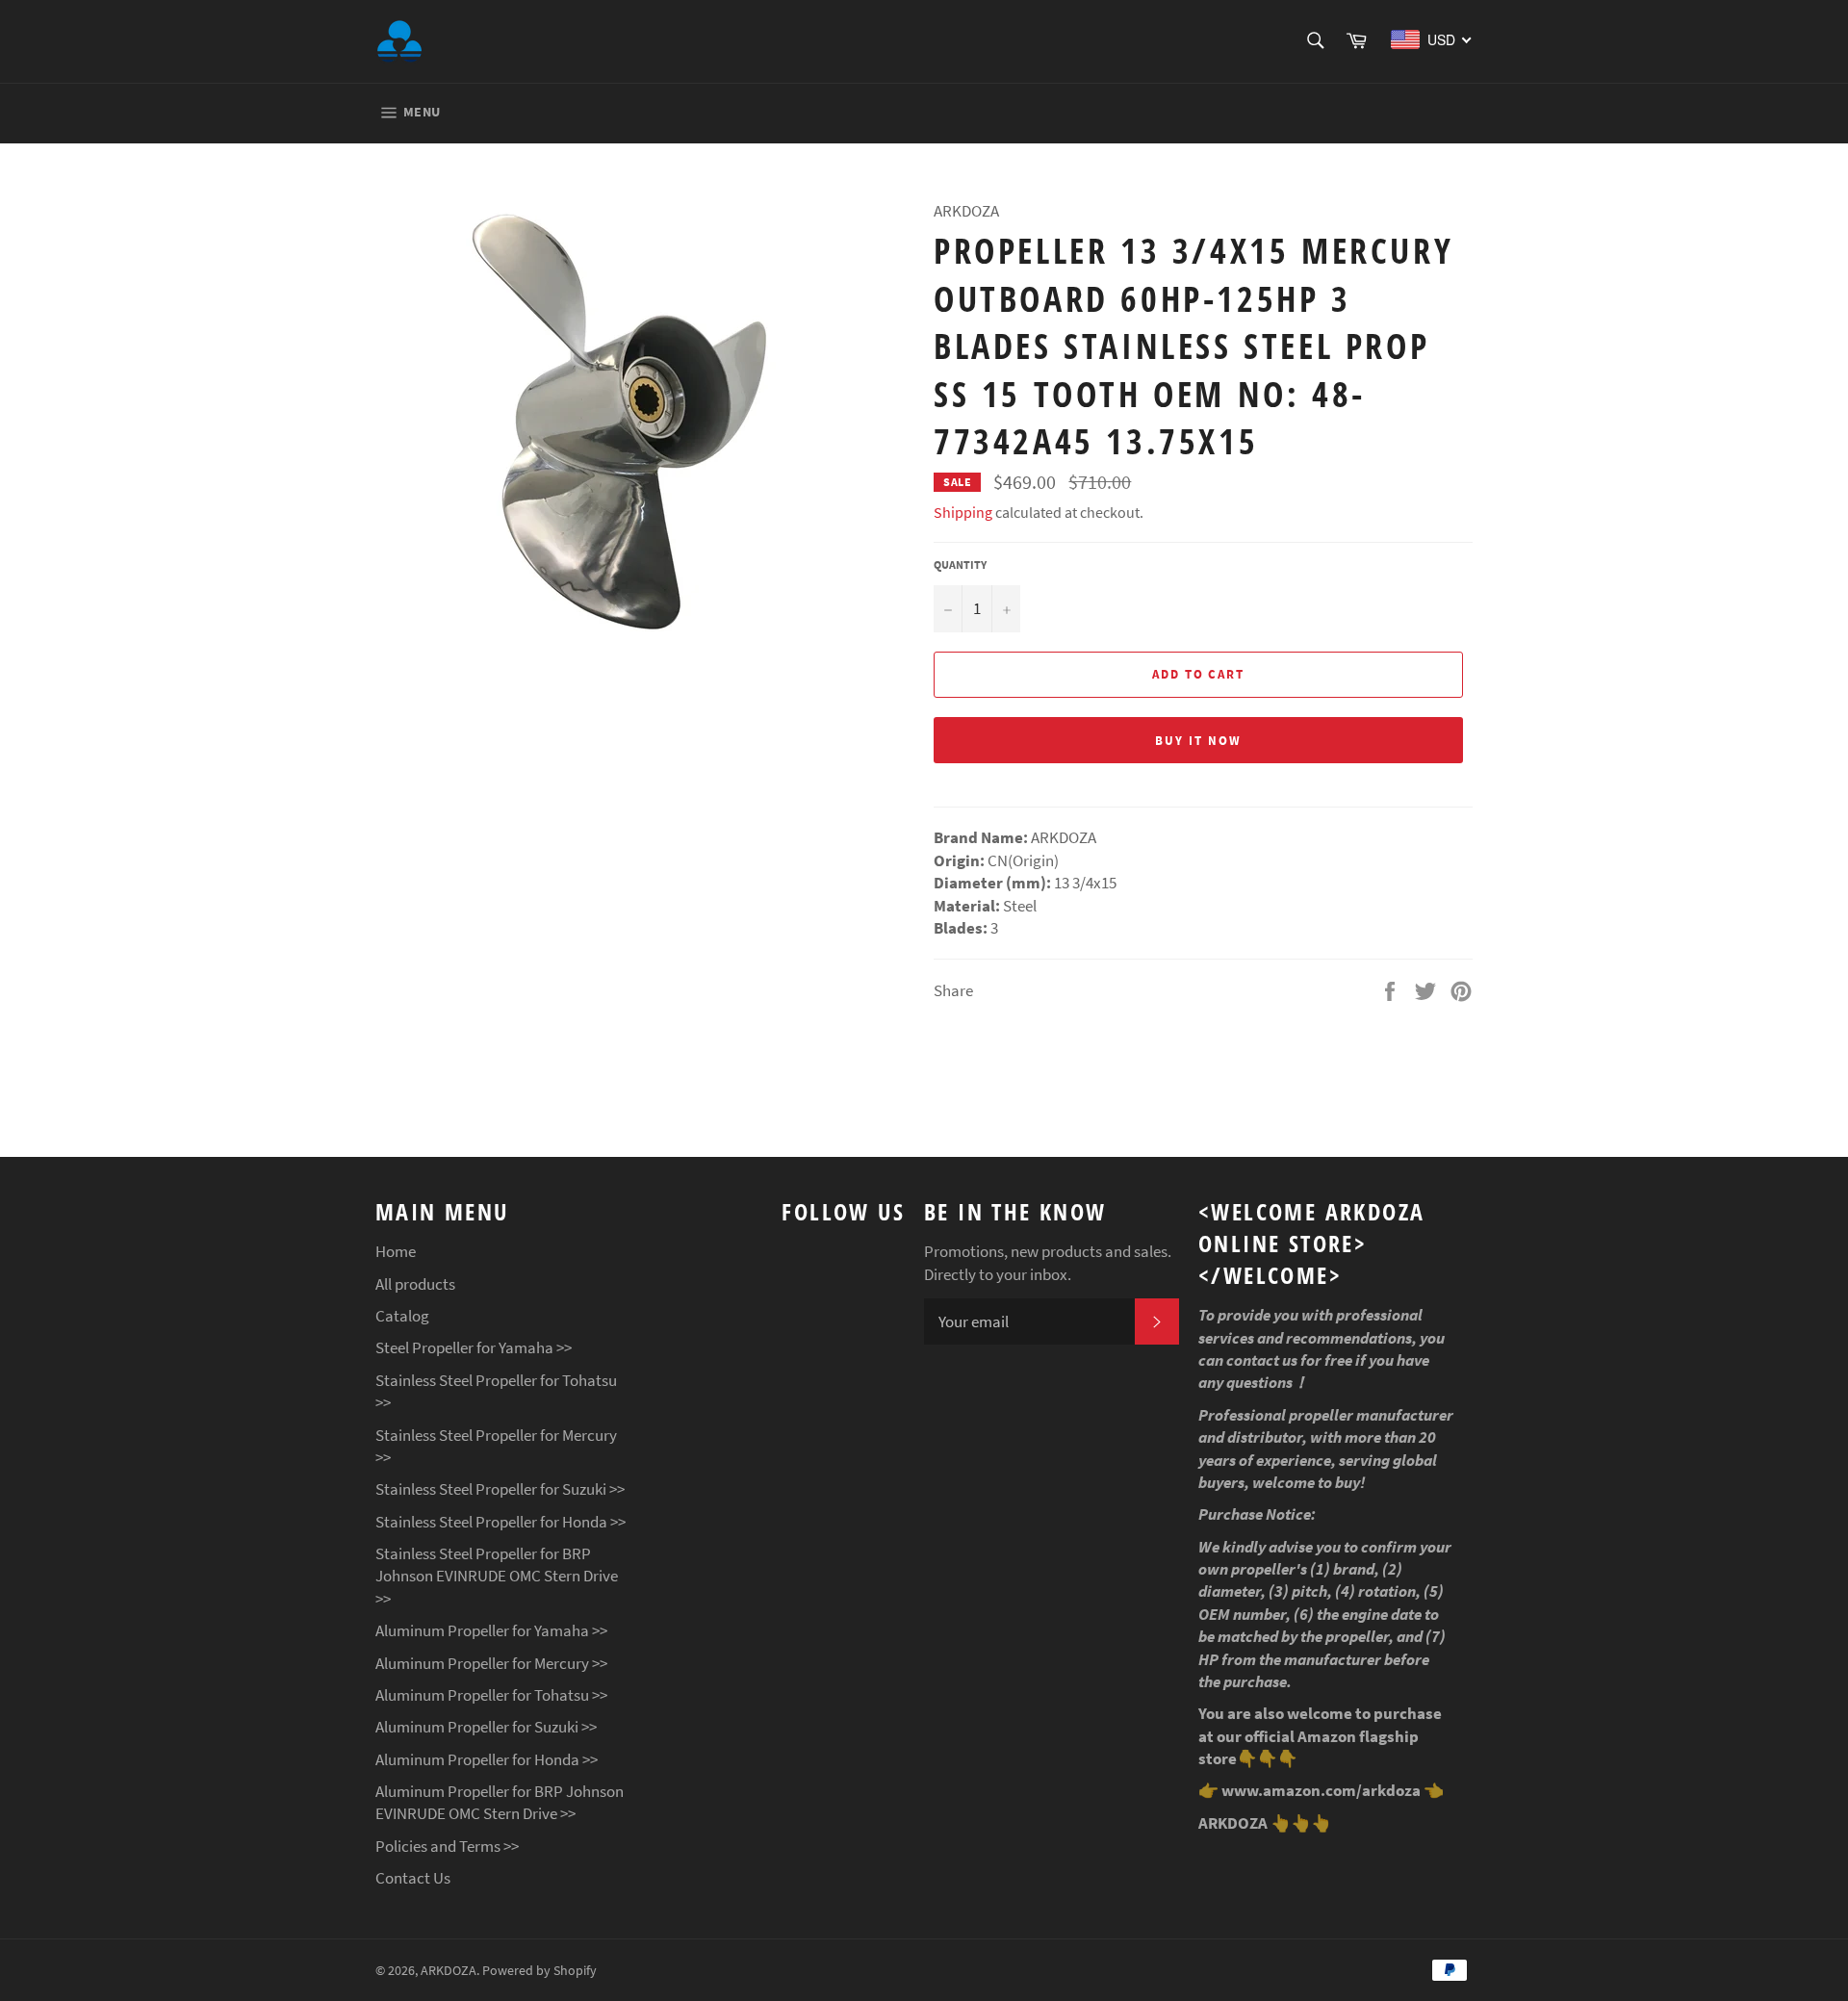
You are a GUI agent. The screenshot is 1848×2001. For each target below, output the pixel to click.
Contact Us (413, 1878)
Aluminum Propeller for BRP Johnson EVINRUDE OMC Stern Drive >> (500, 1802)
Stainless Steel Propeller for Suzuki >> (500, 1489)
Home (396, 1251)
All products (415, 1284)
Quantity (960, 564)
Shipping (963, 512)
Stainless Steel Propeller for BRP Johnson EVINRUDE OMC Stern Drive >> (497, 1576)
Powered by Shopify (539, 1971)
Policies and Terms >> (447, 1846)
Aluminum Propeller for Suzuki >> (486, 1727)
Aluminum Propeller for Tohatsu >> (491, 1695)
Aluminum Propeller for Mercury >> (491, 1663)
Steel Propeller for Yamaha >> (474, 1347)
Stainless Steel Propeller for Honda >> (500, 1522)
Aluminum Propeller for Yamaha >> (491, 1630)
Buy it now (1198, 741)
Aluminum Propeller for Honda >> (487, 1759)
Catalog (402, 1316)
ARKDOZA (449, 1971)
